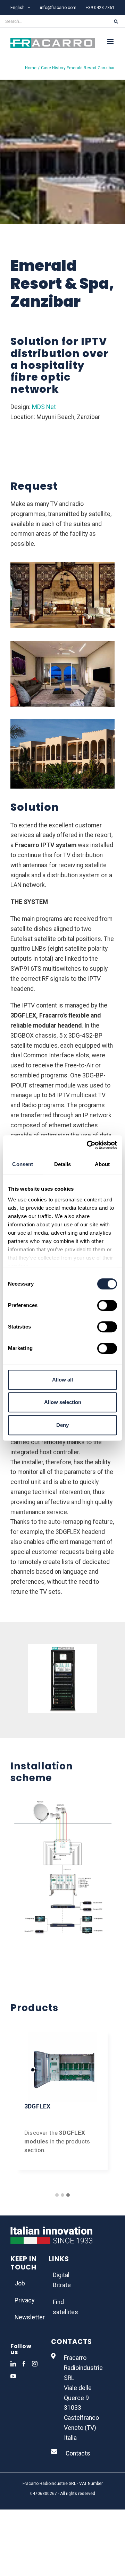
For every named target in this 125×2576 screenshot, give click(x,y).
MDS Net (44, 407)
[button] (57, 2195)
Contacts (78, 2453)
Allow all (62, 1380)
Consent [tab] (23, 1164)
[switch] (107, 1305)
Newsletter (25, 2317)
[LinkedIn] (13, 2364)
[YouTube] (13, 2376)
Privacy (24, 2300)
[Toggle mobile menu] (111, 41)
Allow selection (63, 1402)
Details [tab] (63, 1164)
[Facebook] (24, 2364)
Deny (62, 1425)
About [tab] (102, 1164)
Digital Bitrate (62, 2280)
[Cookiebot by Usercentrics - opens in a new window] (88, 1145)
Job (20, 2283)
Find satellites (63, 2307)
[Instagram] (35, 2364)
